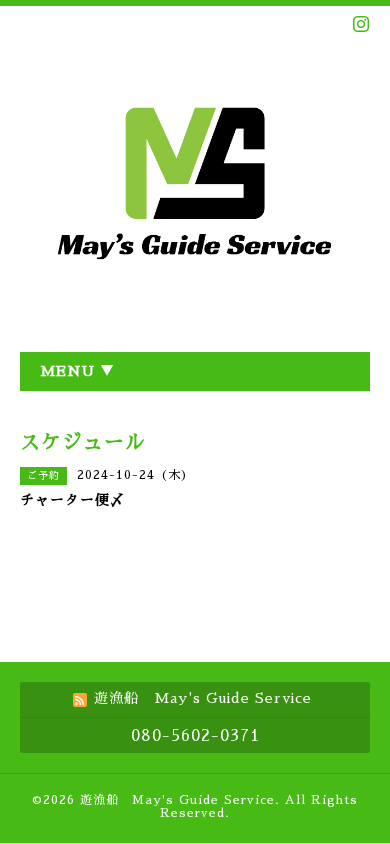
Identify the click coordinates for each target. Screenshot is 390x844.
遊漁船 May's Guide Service (177, 800)
